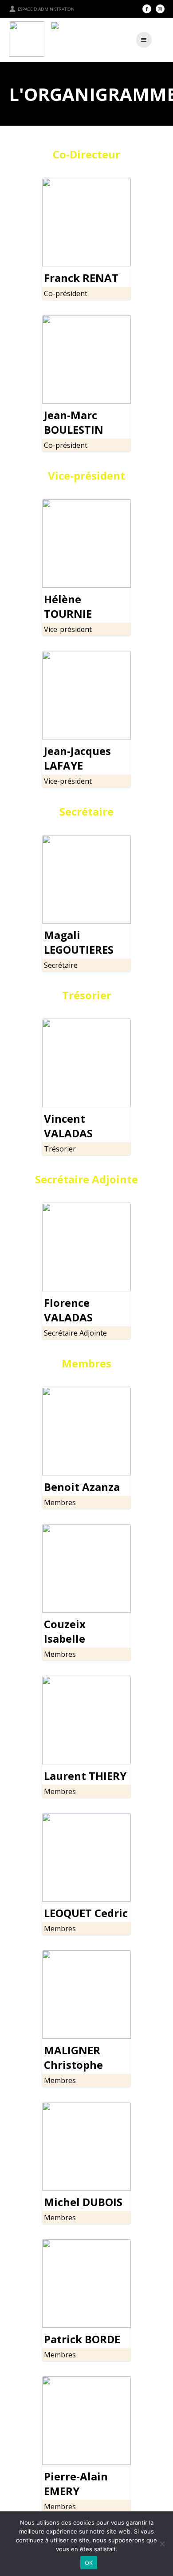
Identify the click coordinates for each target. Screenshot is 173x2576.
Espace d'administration (46, 9)
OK (89, 2563)
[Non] (162, 2544)
